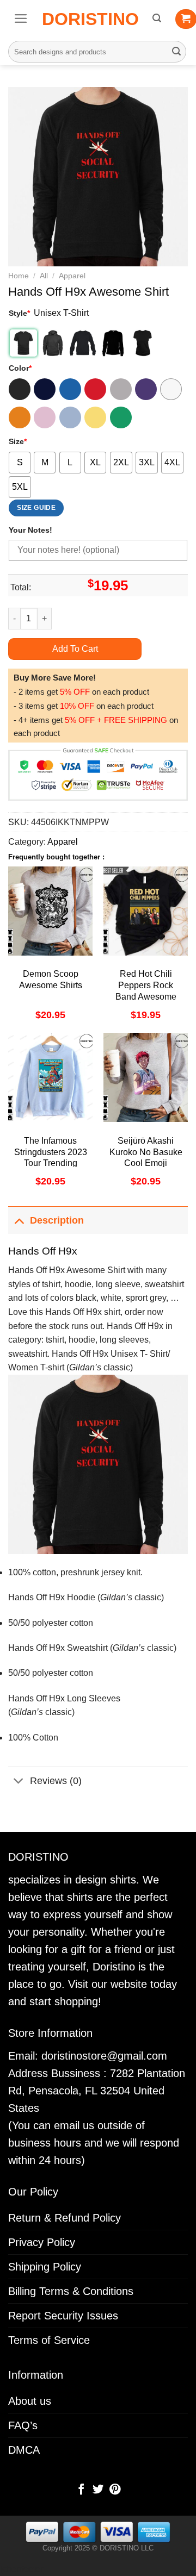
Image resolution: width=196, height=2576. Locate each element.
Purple (146, 389)
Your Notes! (30, 530)
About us (30, 2401)
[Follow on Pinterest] (114, 2490)
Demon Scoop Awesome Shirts (51, 980)
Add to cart (75, 649)
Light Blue (70, 417)
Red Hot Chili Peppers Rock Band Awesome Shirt (146, 991)
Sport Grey (121, 389)
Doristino (90, 19)
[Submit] (176, 52)
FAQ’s (23, 2425)
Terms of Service (49, 2340)
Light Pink (45, 417)
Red (95, 389)
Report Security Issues (63, 2316)
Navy (45, 389)
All (44, 276)
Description (57, 1220)
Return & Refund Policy (65, 2218)
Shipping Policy (45, 2267)
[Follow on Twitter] (98, 2490)
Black (20, 389)
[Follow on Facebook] (81, 2490)
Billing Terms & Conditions (71, 2291)
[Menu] (21, 18)
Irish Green (121, 417)
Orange (20, 417)
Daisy (95, 417)
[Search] (157, 18)
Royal (70, 389)
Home (19, 276)
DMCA (24, 2450)
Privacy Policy (42, 2242)
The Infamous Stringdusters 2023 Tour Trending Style (51, 1158)
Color (20, 368)
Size (18, 441)
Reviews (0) (56, 1781)
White (171, 389)
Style (19, 313)
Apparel (72, 276)
